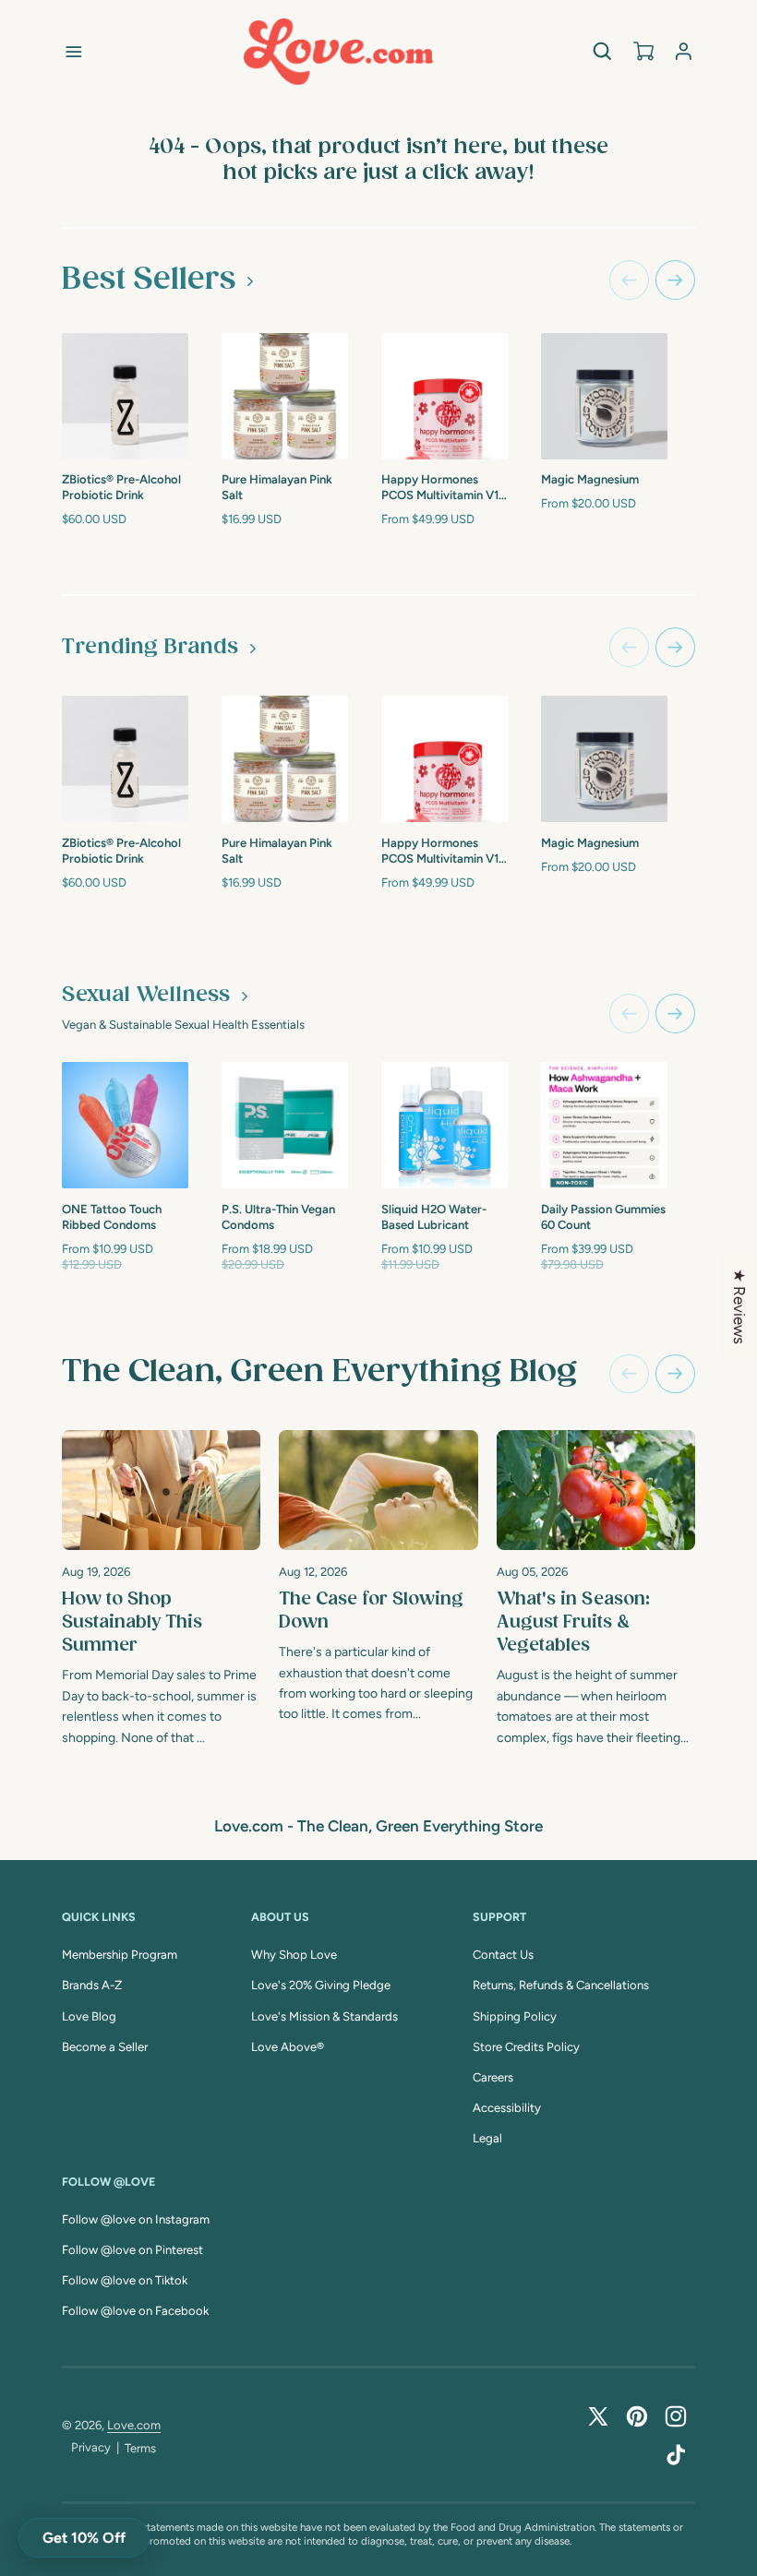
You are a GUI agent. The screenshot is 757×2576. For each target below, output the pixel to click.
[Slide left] (629, 280)
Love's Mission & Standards (324, 2016)
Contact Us (503, 1955)
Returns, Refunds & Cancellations (561, 1985)
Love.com (134, 2425)
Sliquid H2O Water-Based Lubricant (434, 1217)
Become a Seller (105, 2047)
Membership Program (120, 1955)
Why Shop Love (294, 1955)
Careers (493, 2077)
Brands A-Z (92, 1985)
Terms (140, 2448)
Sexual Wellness (146, 995)
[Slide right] (675, 280)
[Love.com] (338, 52)
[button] (74, 52)
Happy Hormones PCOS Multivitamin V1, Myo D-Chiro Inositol (441, 489)
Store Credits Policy (526, 2047)
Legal (487, 2138)
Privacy (91, 2447)
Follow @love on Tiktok (125, 2280)
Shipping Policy (515, 2016)
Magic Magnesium (590, 479)
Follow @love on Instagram (136, 2219)
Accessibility (507, 2108)
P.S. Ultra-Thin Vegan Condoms (278, 1217)
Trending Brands (150, 647)
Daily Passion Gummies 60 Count (603, 1217)
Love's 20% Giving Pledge (321, 1985)
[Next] (675, 1374)
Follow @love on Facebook (135, 2311)
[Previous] (629, 1374)
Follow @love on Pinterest (132, 2250)
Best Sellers (149, 280)
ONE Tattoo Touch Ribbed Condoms (112, 1217)
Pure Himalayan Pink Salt (277, 487)
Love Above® (288, 2047)
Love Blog (89, 2016)
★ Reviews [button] (739, 1306)
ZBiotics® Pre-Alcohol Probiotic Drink (121, 487)
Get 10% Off (84, 2538)
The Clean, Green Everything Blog (319, 1372)
